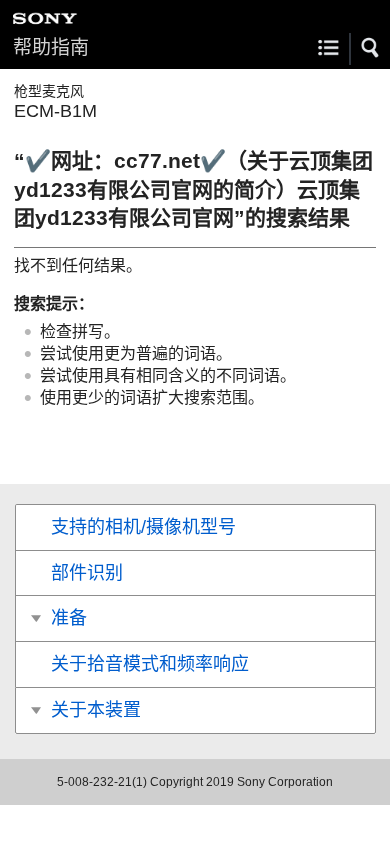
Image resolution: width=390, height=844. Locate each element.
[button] (371, 48)
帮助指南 (51, 47)
